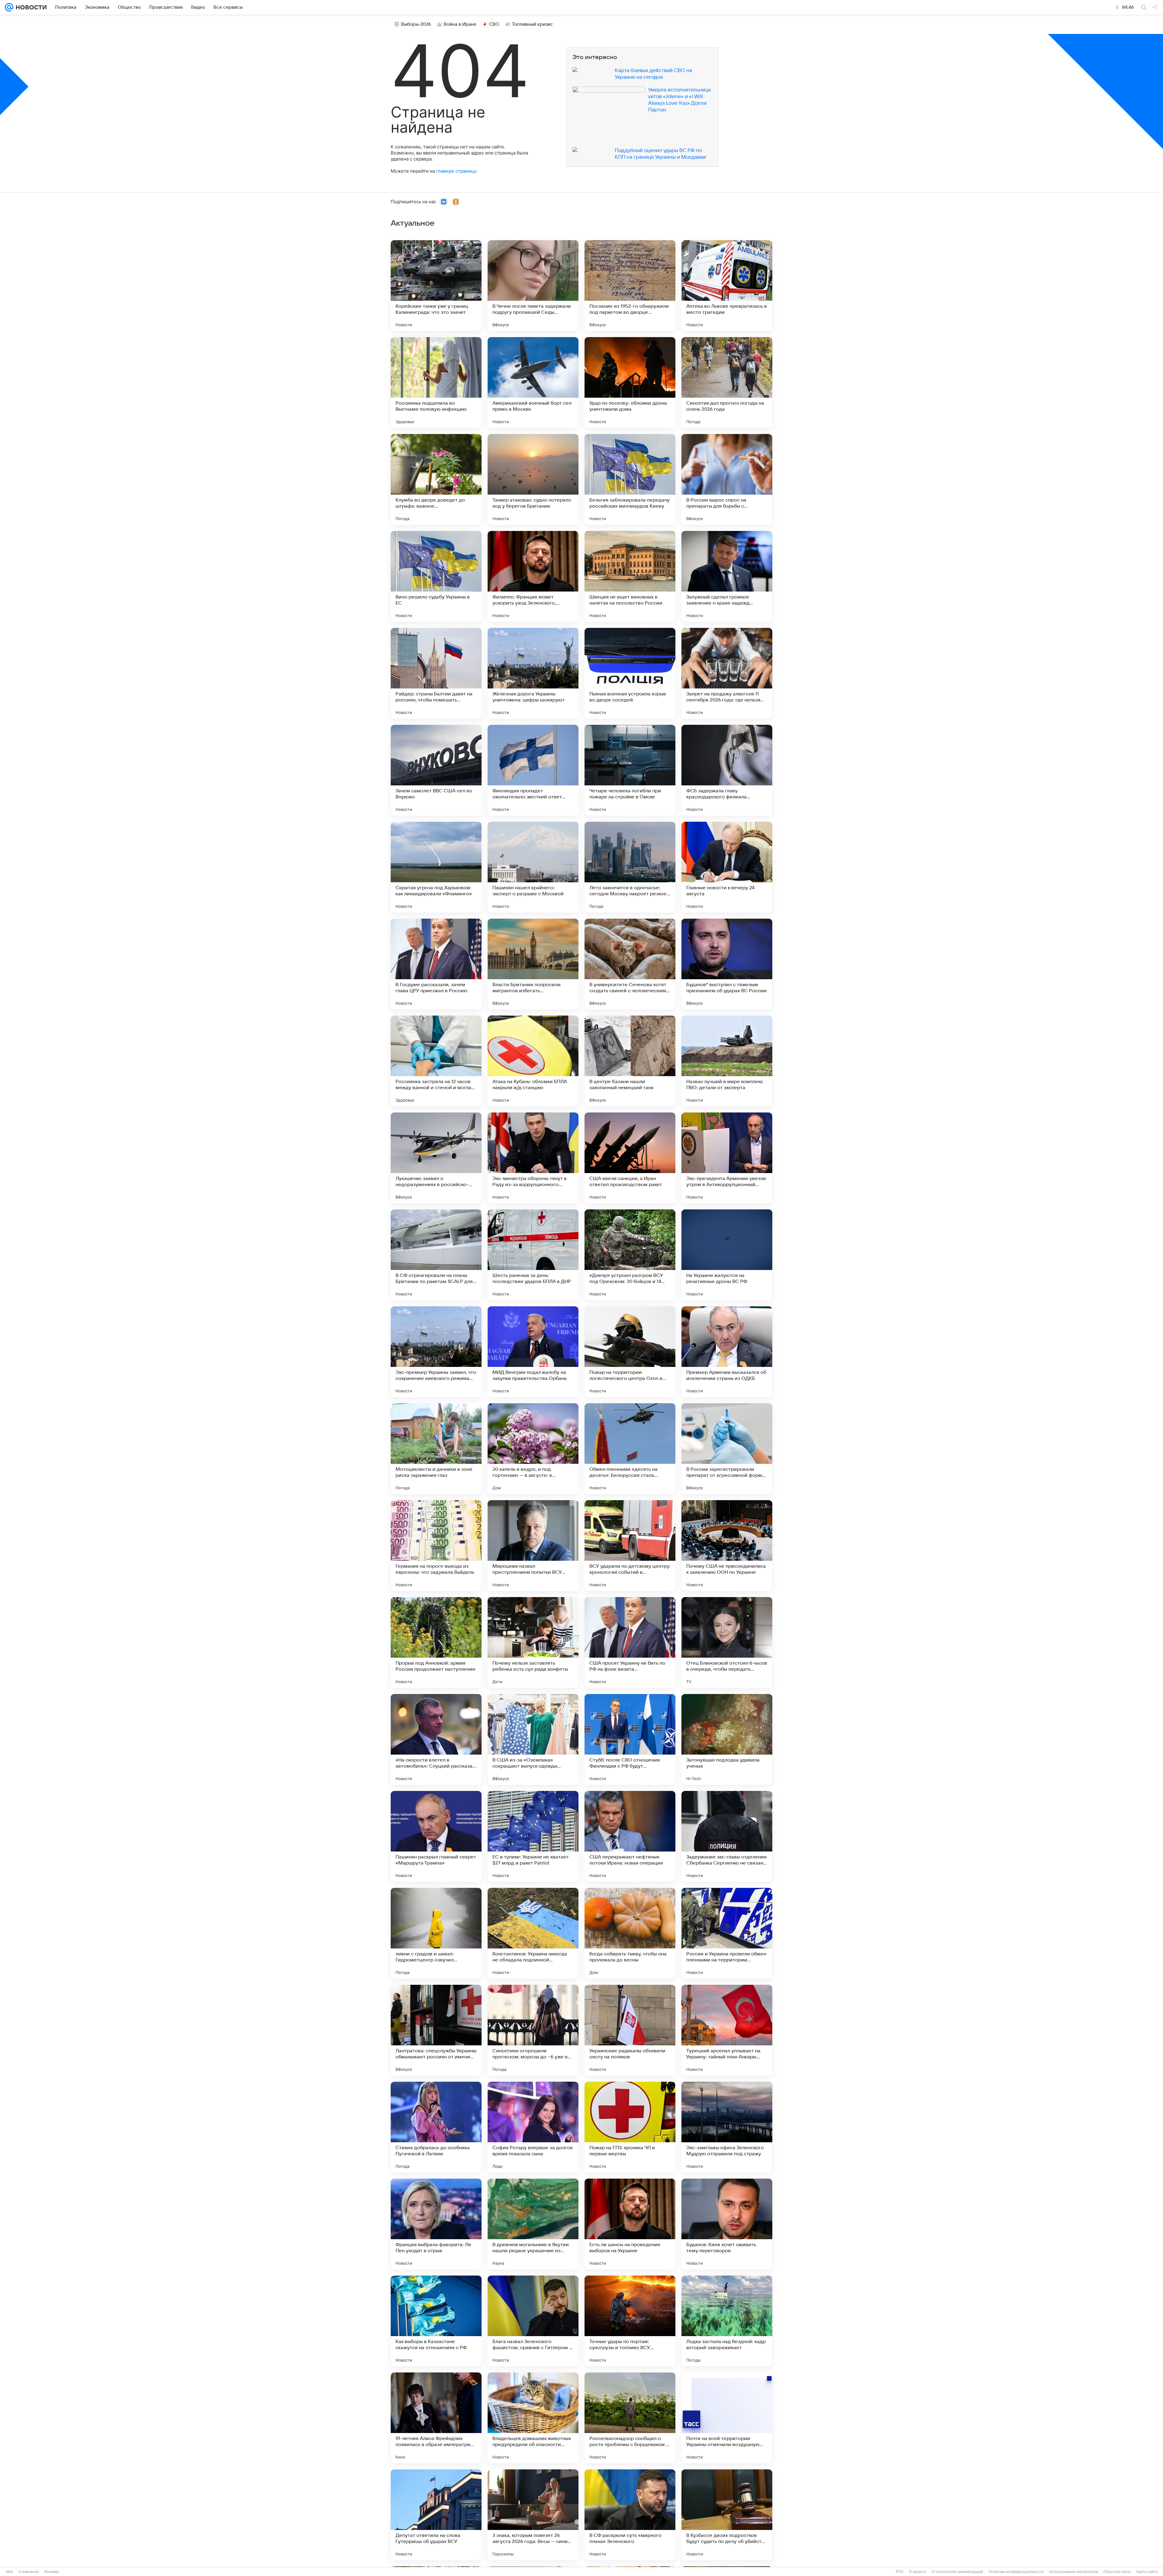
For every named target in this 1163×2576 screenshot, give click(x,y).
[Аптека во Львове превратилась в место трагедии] (727, 286)
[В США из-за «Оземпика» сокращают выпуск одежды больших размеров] (533, 1739)
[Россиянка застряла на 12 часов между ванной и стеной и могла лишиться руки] (436, 1061)
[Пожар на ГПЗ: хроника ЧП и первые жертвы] (630, 2127)
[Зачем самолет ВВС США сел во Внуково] (436, 770)
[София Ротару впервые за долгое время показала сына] (533, 2127)
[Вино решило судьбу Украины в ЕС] (436, 576)
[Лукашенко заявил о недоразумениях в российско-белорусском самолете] (436, 1158)
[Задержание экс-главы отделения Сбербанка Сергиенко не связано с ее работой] (727, 1836)
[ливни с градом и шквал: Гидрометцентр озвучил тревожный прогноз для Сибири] (436, 1933)
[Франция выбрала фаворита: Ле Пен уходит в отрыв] (436, 2224)
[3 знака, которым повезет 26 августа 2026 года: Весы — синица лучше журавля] (533, 2515)
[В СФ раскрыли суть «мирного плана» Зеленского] (630, 2515)
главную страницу (456, 171)
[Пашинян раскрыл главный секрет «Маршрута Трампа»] (436, 1836)
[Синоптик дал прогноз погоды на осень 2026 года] (727, 383)
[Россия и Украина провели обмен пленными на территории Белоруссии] (727, 1933)
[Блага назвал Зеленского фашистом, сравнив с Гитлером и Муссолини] (533, 2321)
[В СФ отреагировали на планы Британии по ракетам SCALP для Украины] (436, 1255)
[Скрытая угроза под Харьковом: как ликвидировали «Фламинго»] (436, 867)
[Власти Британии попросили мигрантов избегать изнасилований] (533, 964)
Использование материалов (1074, 2572)
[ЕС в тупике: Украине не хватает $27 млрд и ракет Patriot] (533, 1836)
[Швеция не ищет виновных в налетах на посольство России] (630, 576)
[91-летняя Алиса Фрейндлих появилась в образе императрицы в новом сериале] (436, 2418)
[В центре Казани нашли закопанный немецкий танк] (630, 1061)
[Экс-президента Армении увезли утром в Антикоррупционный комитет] (727, 1158)
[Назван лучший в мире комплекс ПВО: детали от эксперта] (727, 1061)
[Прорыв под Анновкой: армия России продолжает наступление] (436, 1643)
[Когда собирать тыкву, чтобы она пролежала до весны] (630, 1933)
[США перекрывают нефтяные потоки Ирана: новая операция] (630, 1836)
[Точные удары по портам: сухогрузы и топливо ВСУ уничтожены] (630, 2321)
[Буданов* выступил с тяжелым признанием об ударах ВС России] (727, 964)
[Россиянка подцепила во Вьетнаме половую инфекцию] (436, 383)
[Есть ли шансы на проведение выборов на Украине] (630, 2224)
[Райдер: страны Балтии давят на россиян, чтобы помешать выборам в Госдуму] (436, 673)
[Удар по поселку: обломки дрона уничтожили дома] (630, 383)
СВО (494, 24)
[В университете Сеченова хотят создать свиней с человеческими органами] (630, 964)
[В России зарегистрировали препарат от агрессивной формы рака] (727, 1449)
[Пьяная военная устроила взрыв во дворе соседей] (630, 673)
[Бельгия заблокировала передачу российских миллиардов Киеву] (630, 479)
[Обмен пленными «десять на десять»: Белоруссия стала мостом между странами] (630, 1449)
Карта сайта (1147, 2572)
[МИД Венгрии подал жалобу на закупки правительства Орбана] (533, 1352)
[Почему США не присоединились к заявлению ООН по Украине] (727, 1546)
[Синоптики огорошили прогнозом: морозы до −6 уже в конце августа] (533, 2030)
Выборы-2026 (416, 24)
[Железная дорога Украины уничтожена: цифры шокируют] (533, 673)
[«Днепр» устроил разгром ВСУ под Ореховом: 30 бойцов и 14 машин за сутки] (630, 1255)
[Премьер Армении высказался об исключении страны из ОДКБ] (727, 1352)
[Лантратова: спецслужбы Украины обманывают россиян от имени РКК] (436, 2030)
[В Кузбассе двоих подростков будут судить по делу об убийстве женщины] (727, 2515)
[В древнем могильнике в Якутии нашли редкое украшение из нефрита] (533, 2224)
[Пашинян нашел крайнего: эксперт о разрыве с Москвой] (533, 867)
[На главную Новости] (30, 7)
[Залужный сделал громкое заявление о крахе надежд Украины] (727, 576)
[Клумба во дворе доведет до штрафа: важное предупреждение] (436, 479)
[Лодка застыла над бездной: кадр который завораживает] (727, 2321)
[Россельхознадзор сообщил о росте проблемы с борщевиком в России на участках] (630, 2418)
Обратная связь (1117, 2572)
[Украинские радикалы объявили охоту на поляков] (630, 2030)
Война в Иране (460, 24)
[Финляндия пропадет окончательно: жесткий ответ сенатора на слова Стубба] (533, 770)
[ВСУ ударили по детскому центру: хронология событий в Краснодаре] (630, 1546)
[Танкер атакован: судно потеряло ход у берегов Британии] (533, 479)
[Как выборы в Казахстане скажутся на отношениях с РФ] (436, 2321)
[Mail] (9, 7)
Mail (10, 2572)
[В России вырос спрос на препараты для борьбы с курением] (727, 479)
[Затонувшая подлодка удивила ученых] (727, 1739)
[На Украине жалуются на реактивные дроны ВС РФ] (727, 1255)
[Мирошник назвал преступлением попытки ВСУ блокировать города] (533, 1546)
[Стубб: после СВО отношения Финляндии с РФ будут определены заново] (630, 1739)
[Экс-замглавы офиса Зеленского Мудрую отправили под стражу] (727, 2127)
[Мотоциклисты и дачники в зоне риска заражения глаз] (436, 1449)
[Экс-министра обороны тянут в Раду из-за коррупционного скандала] (533, 1158)
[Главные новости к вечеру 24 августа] (727, 867)
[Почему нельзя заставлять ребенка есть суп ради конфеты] (533, 1643)
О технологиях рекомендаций (958, 2572)
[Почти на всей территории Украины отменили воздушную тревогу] (727, 2418)
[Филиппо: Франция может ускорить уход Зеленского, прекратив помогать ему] (533, 576)
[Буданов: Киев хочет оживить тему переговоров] (727, 2224)
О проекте (918, 2572)
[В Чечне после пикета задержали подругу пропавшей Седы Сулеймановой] (533, 286)
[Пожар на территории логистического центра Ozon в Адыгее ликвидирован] (630, 1352)
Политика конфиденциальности (1016, 2572)
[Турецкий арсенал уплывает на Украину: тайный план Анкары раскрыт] (727, 2030)
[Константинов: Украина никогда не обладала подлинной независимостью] (533, 1933)
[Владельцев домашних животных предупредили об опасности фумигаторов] (533, 2418)
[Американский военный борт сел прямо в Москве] (533, 383)
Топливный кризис (532, 24)
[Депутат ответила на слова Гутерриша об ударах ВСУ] (436, 2515)
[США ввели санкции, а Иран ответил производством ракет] (630, 1158)
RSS (900, 2572)
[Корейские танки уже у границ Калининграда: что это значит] (436, 286)
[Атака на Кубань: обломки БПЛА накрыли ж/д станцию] (533, 1061)
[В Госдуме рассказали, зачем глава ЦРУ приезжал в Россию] (436, 964)
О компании (29, 2572)
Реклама (51, 2572)
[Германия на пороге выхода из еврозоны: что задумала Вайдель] (436, 1546)
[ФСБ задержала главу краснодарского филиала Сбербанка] (727, 770)
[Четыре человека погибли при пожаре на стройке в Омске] (630, 770)
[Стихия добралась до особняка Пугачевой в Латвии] (436, 2127)
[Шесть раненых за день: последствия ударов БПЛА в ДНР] (533, 1255)
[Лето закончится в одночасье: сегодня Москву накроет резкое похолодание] (630, 867)
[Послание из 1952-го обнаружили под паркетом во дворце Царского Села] (630, 286)
